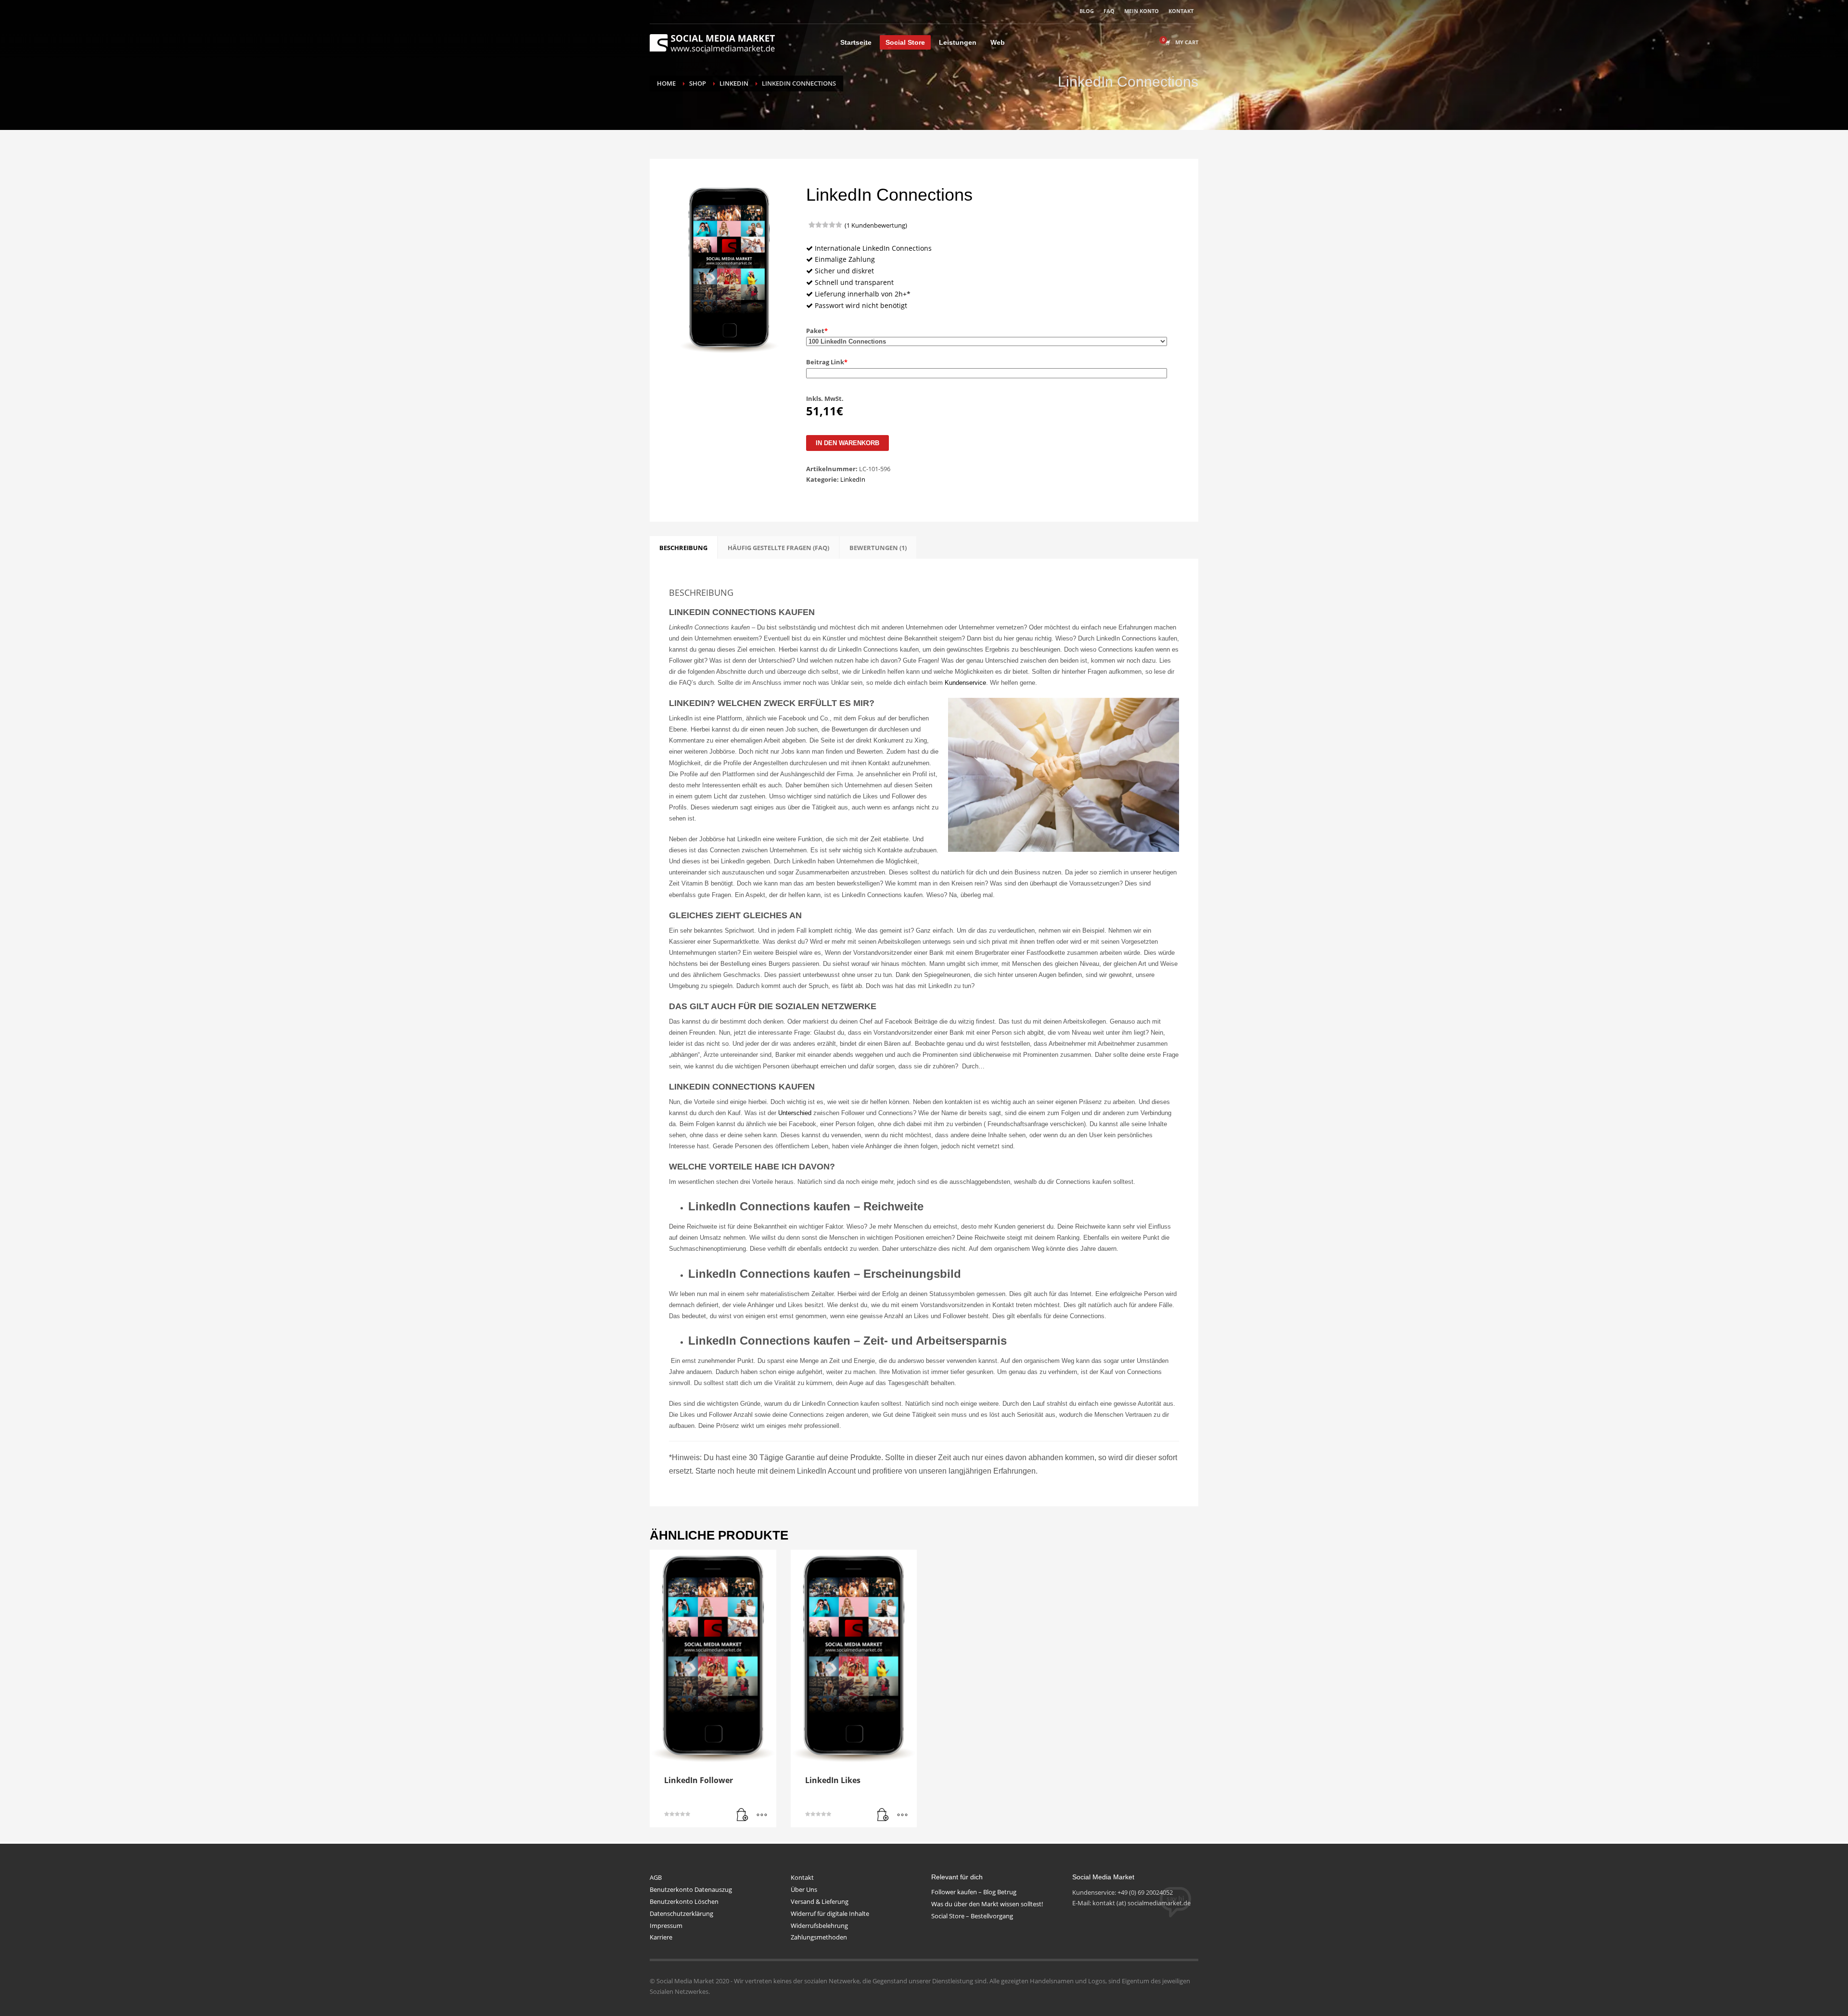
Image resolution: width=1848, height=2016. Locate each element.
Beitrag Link (827, 362)
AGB (656, 1877)
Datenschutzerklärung (681, 1913)
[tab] (683, 548)
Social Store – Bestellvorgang (972, 1916)
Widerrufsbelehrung (819, 1926)
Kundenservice (965, 683)
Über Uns (804, 1889)
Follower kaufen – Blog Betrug (974, 1892)
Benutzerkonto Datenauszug (691, 1889)
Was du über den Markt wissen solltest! (987, 1904)
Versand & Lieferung (820, 1901)
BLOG (1087, 11)
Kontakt (802, 1877)
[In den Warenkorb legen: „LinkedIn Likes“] (883, 1815)
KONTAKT (1181, 11)
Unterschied (795, 1113)
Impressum (666, 1926)
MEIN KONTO (1142, 11)
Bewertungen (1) (878, 548)
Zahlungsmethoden (819, 1937)
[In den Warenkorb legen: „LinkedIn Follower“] (743, 1815)
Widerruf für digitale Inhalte (830, 1913)
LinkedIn (853, 479)
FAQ (1109, 11)
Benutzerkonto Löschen (684, 1901)
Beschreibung (683, 548)
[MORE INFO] (762, 1815)
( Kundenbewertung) (876, 225)
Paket (817, 331)
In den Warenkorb (847, 443)
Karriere (661, 1937)
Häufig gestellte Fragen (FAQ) (778, 548)
